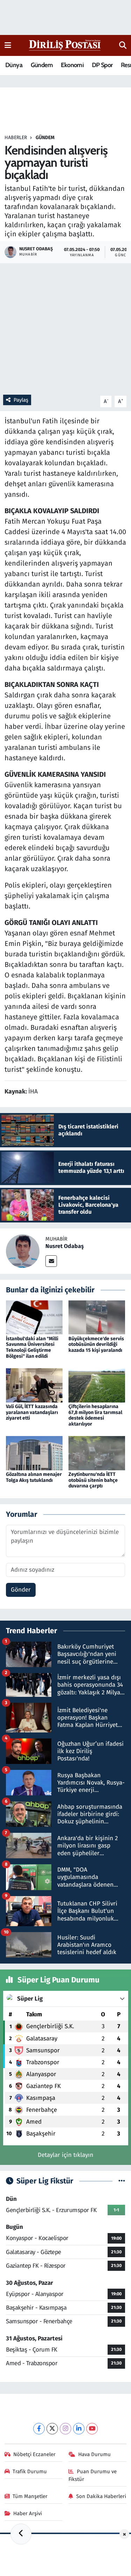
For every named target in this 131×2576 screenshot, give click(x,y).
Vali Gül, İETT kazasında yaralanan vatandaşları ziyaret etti (32, 1412)
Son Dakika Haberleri (101, 2496)
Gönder (21, 1590)
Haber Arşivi (28, 2513)
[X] (52, 2429)
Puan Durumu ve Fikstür (93, 2475)
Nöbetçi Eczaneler (34, 2454)
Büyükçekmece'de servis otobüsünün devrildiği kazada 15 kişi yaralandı (96, 1345)
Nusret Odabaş (65, 1246)
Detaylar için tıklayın (65, 2155)
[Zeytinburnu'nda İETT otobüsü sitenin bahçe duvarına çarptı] (97, 1453)
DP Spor (102, 65)
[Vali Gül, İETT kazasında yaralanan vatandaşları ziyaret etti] (34, 1385)
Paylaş (21, 400)
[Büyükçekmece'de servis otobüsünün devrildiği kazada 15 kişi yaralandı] (97, 1317)
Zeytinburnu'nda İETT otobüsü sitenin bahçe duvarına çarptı (93, 1480)
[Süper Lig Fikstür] (122, 2181)
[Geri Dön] (21, 2534)
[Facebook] (39, 2429)
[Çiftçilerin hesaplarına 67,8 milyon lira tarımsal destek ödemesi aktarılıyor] (97, 1385)
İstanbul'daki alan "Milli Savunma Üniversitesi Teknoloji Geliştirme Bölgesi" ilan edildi (32, 1347)
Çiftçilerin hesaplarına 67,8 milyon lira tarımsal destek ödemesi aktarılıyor (95, 1415)
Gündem (42, 65)
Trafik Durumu (30, 2471)
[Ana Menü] (8, 45)
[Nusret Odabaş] (23, 1251)
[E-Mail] (51, 1261)
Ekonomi (72, 65)
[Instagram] (65, 2429)
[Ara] (123, 45)
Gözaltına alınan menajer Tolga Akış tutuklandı (34, 1477)
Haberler (16, 138)
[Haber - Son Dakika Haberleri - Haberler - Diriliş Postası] (65, 45)
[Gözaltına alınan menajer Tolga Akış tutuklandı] (34, 1453)
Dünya (14, 65)
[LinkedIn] (79, 2429)
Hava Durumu (94, 2454)
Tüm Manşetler (30, 2496)
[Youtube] (92, 2429)
